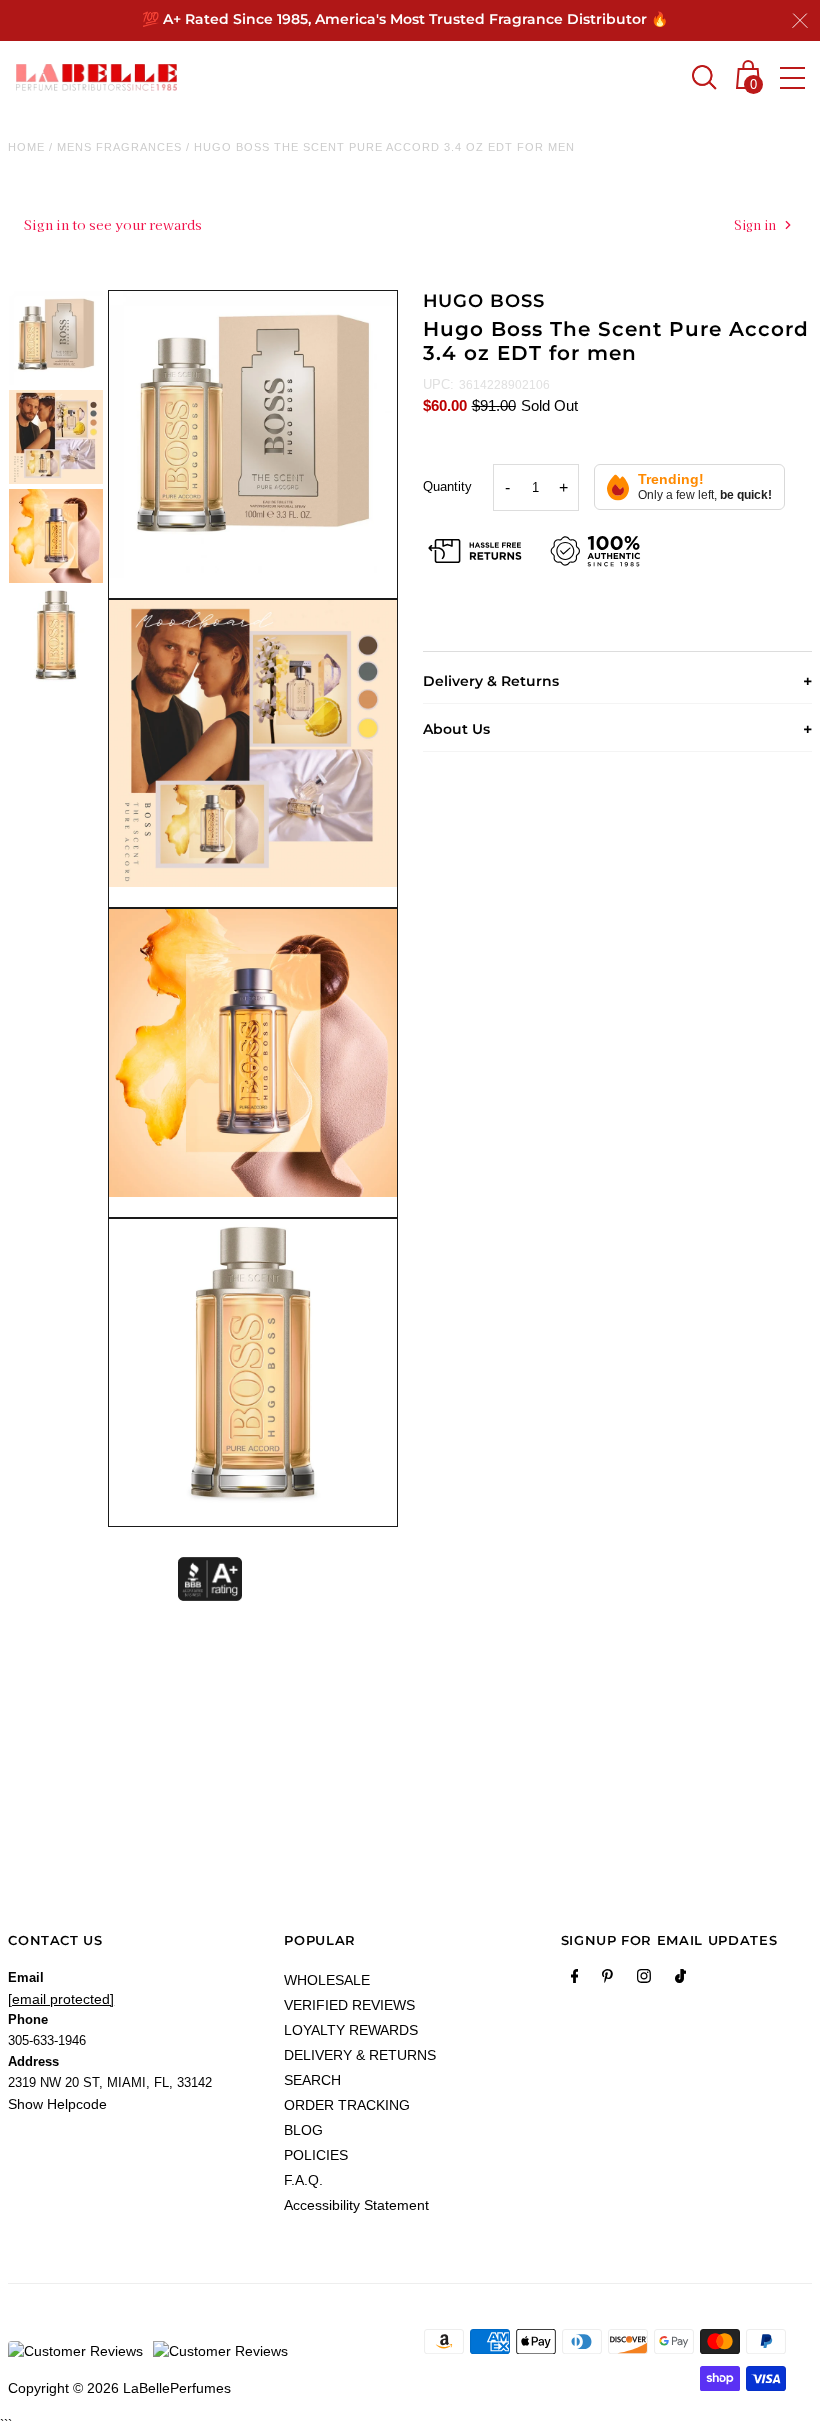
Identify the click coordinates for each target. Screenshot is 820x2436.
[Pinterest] (607, 1980)
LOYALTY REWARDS (351, 2030)
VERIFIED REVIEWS (349, 2005)
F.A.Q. (303, 2180)
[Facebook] (575, 1980)
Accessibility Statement (356, 2205)
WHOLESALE (327, 1980)
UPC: (438, 384)
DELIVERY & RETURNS (360, 2055)
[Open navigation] (792, 78)
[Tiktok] (680, 1980)
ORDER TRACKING (347, 2105)
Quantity (447, 486)
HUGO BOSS (484, 301)
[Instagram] (644, 1980)
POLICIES (316, 2155)
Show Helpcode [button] (57, 2104)
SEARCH (312, 2080)
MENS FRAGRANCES (119, 147)
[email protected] (61, 1999)
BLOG (303, 2130)
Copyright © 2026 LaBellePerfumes (119, 2388)
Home (26, 147)
